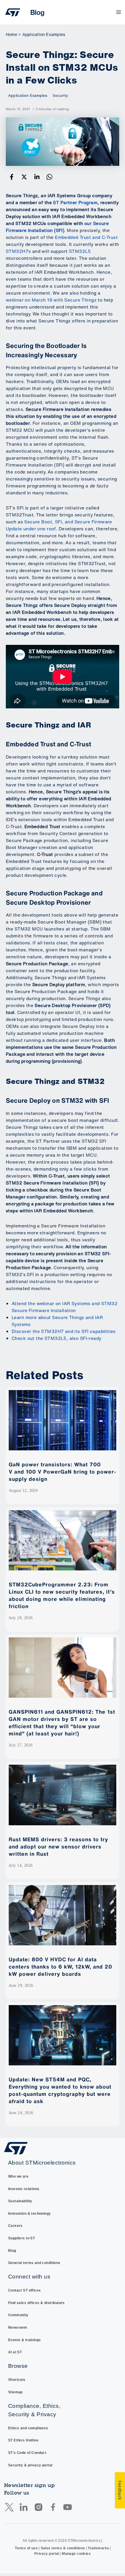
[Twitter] (24, 177)
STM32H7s (18, 251)
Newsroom (18, 2328)
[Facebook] (12, 177)
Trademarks (98, 2548)
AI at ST (15, 2352)
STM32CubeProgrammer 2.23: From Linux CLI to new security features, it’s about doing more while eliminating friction (62, 1595)
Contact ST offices (25, 2290)
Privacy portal (47, 2554)
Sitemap (15, 2392)
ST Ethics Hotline (23, 2440)
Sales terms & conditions (63, 2548)
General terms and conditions (34, 2263)
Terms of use (26, 2548)
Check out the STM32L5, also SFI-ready (57, 1338)
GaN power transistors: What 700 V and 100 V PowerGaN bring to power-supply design (63, 1472)
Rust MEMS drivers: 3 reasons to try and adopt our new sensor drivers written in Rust (58, 1846)
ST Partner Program (75, 203)
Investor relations (24, 2189)
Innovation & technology (30, 2214)
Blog (12, 2251)
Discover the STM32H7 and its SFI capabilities (64, 1331)
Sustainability (20, 2201)
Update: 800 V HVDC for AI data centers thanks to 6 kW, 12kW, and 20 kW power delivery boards (60, 1967)
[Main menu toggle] (119, 12)
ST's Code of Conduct (27, 2453)
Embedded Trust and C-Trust (86, 237)
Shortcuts (17, 2380)
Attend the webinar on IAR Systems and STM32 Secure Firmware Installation (65, 1307)
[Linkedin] (37, 177)
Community (18, 2315)
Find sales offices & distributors (36, 2303)
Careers (15, 2226)
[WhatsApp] (49, 177)
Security (60, 96)
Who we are (18, 2176)
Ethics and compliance (28, 2428)
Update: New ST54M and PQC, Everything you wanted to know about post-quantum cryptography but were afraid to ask (60, 2090)
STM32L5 (80, 251)
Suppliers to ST (22, 2238)
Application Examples (28, 96)
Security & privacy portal (30, 2465)
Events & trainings (25, 2340)
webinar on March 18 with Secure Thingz (51, 300)
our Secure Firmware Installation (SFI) (57, 227)
